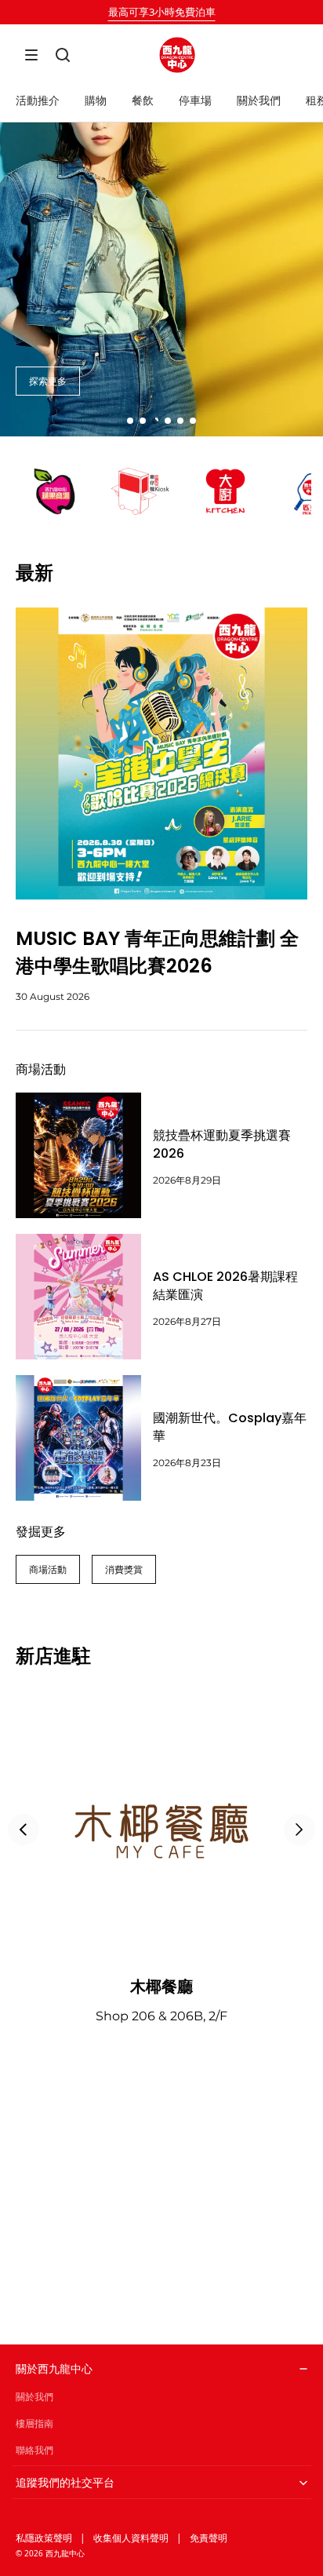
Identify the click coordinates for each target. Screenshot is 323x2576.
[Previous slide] (24, 1830)
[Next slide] (299, 1830)
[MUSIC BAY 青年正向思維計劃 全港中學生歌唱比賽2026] (161, 753)
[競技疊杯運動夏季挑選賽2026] (78, 1155)
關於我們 (34, 2397)
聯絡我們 (34, 2450)
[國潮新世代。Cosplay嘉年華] (78, 1438)
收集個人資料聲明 (131, 2538)
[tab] (130, 421)
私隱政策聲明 (44, 2538)
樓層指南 (34, 2423)
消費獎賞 (124, 1569)
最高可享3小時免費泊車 (162, 12)
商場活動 (48, 1569)
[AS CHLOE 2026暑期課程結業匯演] (78, 1297)
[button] (31, 55)
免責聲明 (209, 2538)
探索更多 (48, 381)
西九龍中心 (65, 2553)
